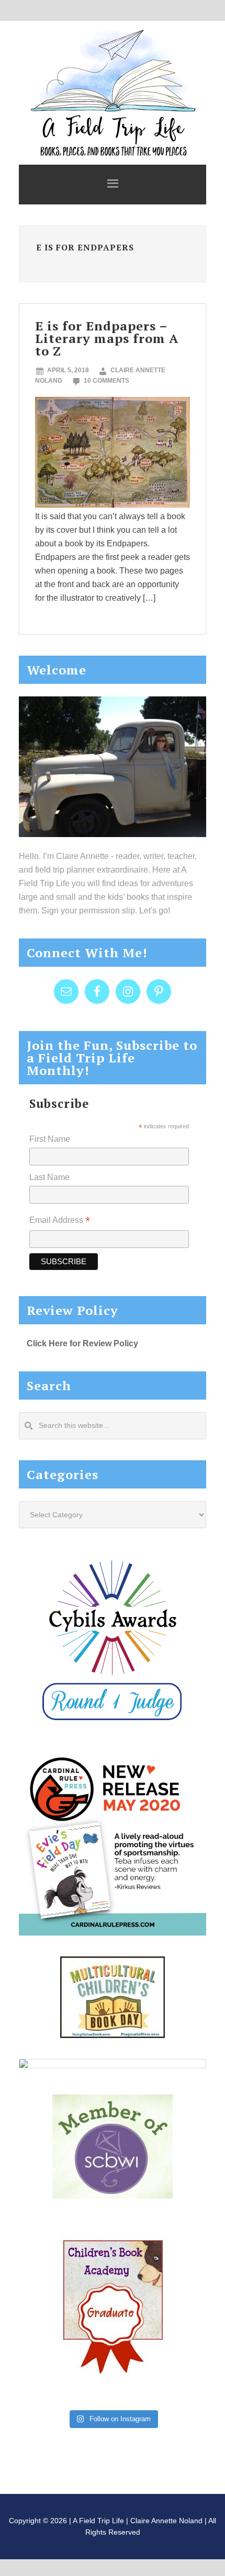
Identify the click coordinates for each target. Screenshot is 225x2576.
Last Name (49, 1177)
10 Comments (106, 381)
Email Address (60, 1221)
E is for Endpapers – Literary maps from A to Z (107, 338)
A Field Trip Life (113, 91)
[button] (113, 185)
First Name (50, 1139)
